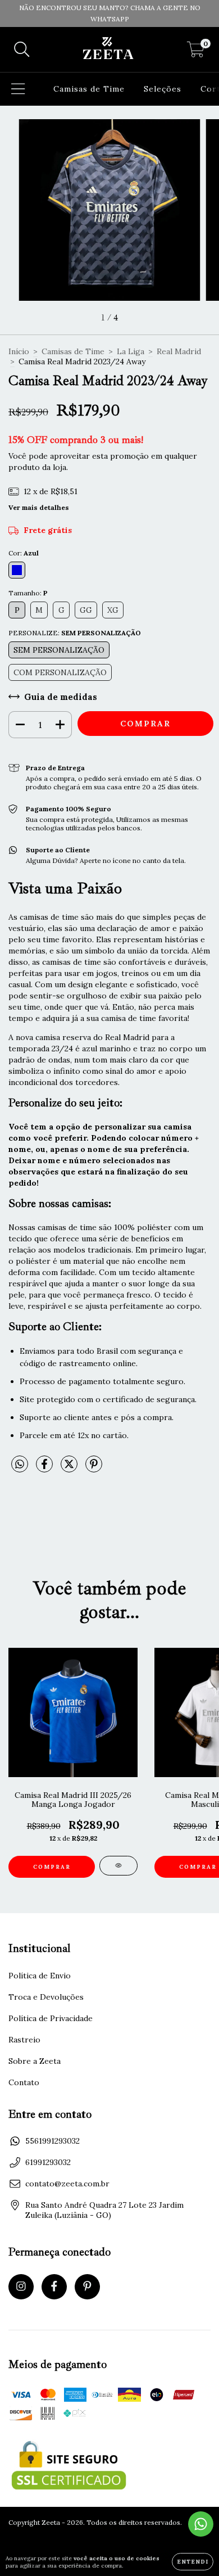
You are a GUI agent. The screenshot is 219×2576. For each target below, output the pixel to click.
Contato (24, 2082)
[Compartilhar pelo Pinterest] (94, 1468)
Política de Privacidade (51, 2018)
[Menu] (18, 89)
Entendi (193, 2562)
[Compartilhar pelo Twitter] (70, 1468)
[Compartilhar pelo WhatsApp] (20, 1465)
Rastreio (24, 2040)
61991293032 (48, 2162)
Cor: (24, 553)
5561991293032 (53, 2141)
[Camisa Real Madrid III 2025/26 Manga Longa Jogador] (118, 1866)
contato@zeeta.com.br (67, 2184)
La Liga (131, 351)
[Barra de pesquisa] (22, 50)
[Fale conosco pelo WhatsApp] (201, 2524)
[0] (196, 52)
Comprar (52, 1867)
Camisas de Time (89, 89)
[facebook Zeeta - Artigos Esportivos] (54, 2287)
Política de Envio (40, 1976)
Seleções (163, 89)
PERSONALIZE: (75, 633)
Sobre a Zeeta (35, 2061)
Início (19, 351)
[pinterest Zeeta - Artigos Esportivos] (87, 2287)
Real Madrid (179, 351)
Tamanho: (28, 593)
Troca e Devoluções (46, 1997)
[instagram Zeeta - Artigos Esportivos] (21, 2287)
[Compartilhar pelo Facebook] (45, 1468)
